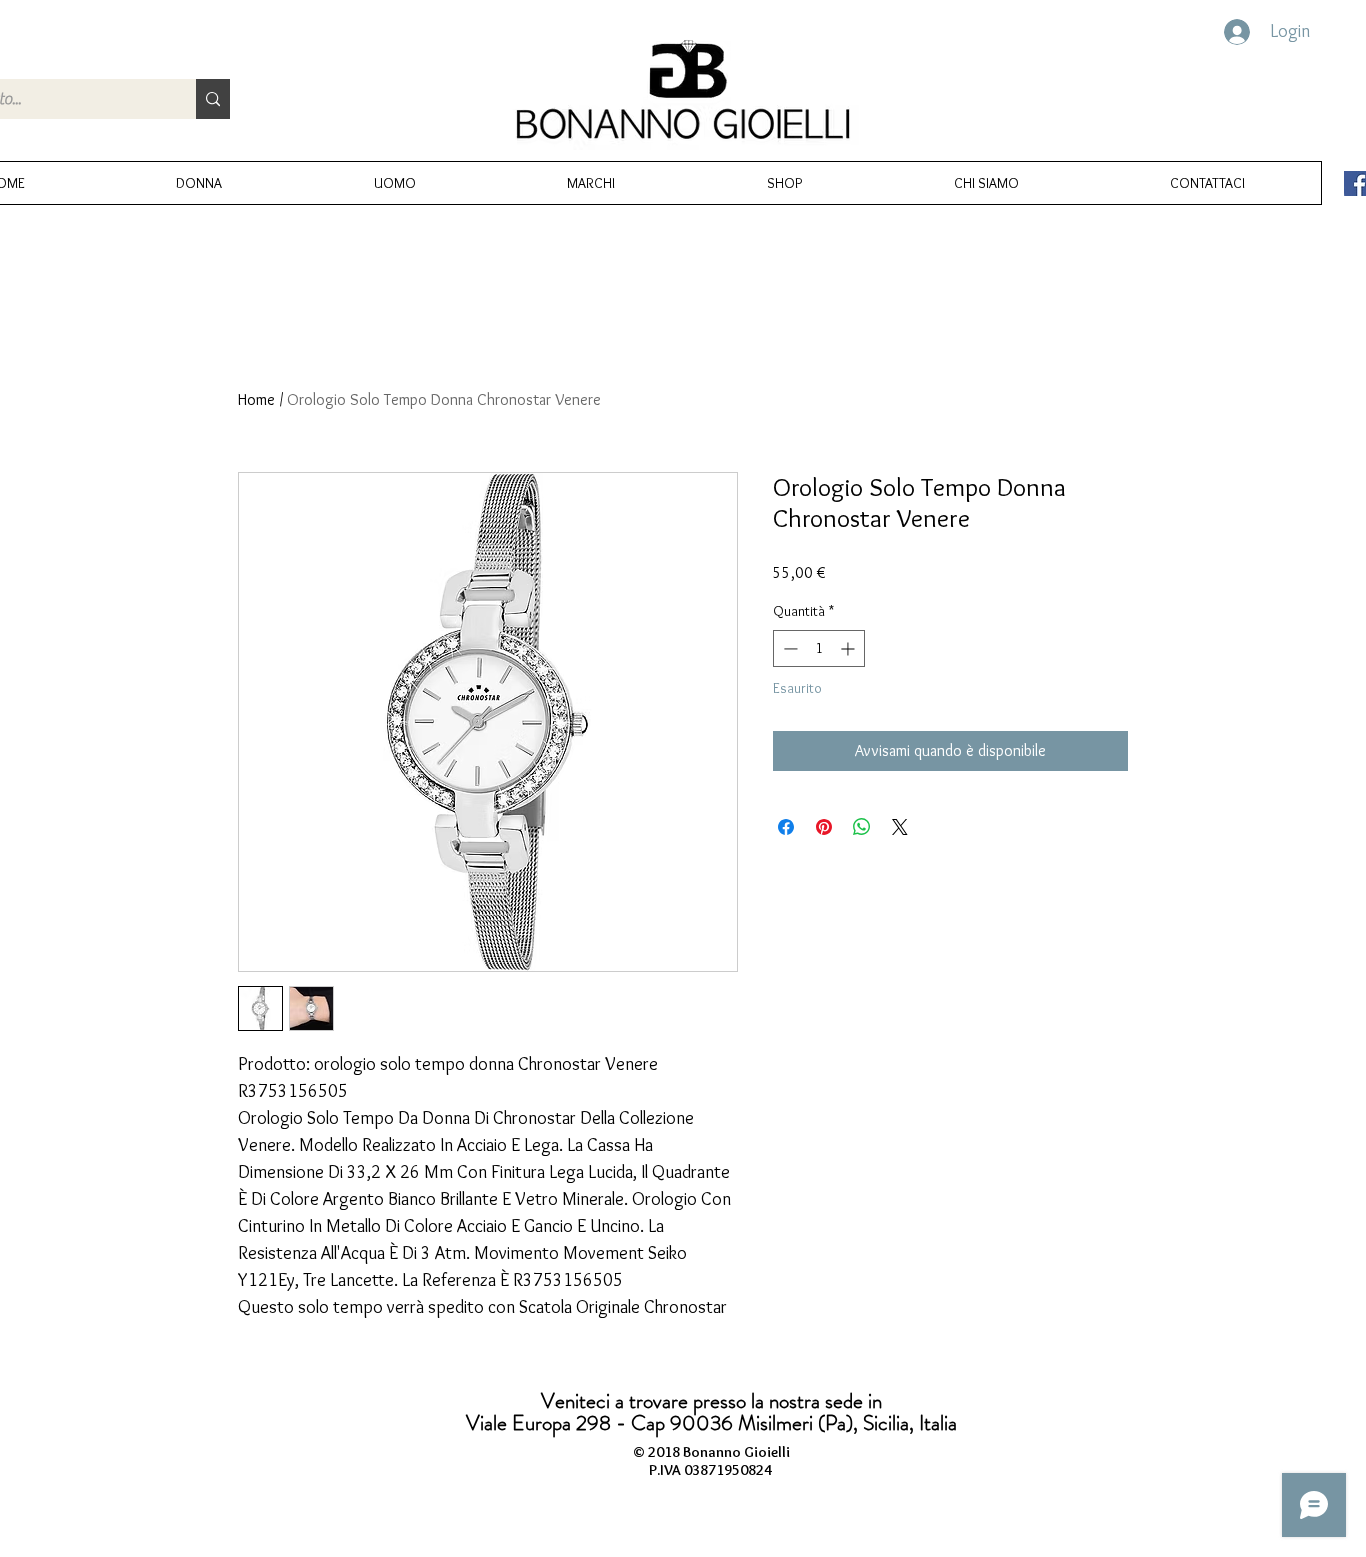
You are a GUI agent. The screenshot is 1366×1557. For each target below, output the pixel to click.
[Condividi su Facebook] (786, 827)
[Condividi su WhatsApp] (862, 827)
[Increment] (849, 648)
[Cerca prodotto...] (213, 99)
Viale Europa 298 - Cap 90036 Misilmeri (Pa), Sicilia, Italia (711, 1423)
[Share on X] (900, 827)
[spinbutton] (819, 648)
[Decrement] (788, 648)
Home (256, 399)
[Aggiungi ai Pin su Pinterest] (824, 827)
